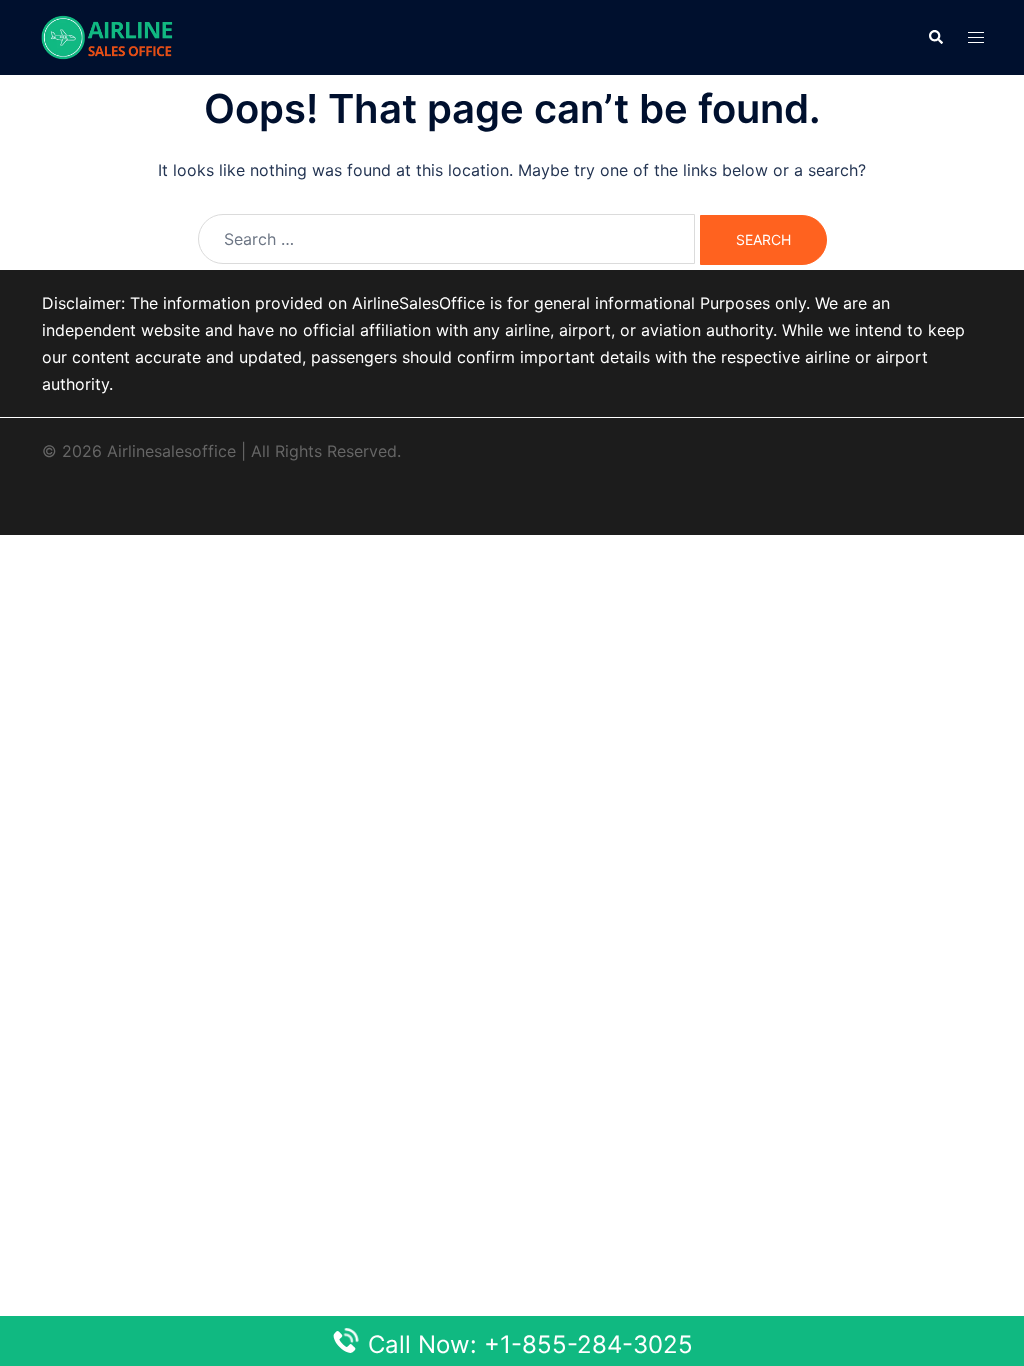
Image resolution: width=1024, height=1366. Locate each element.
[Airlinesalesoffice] (107, 36)
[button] (935, 37)
